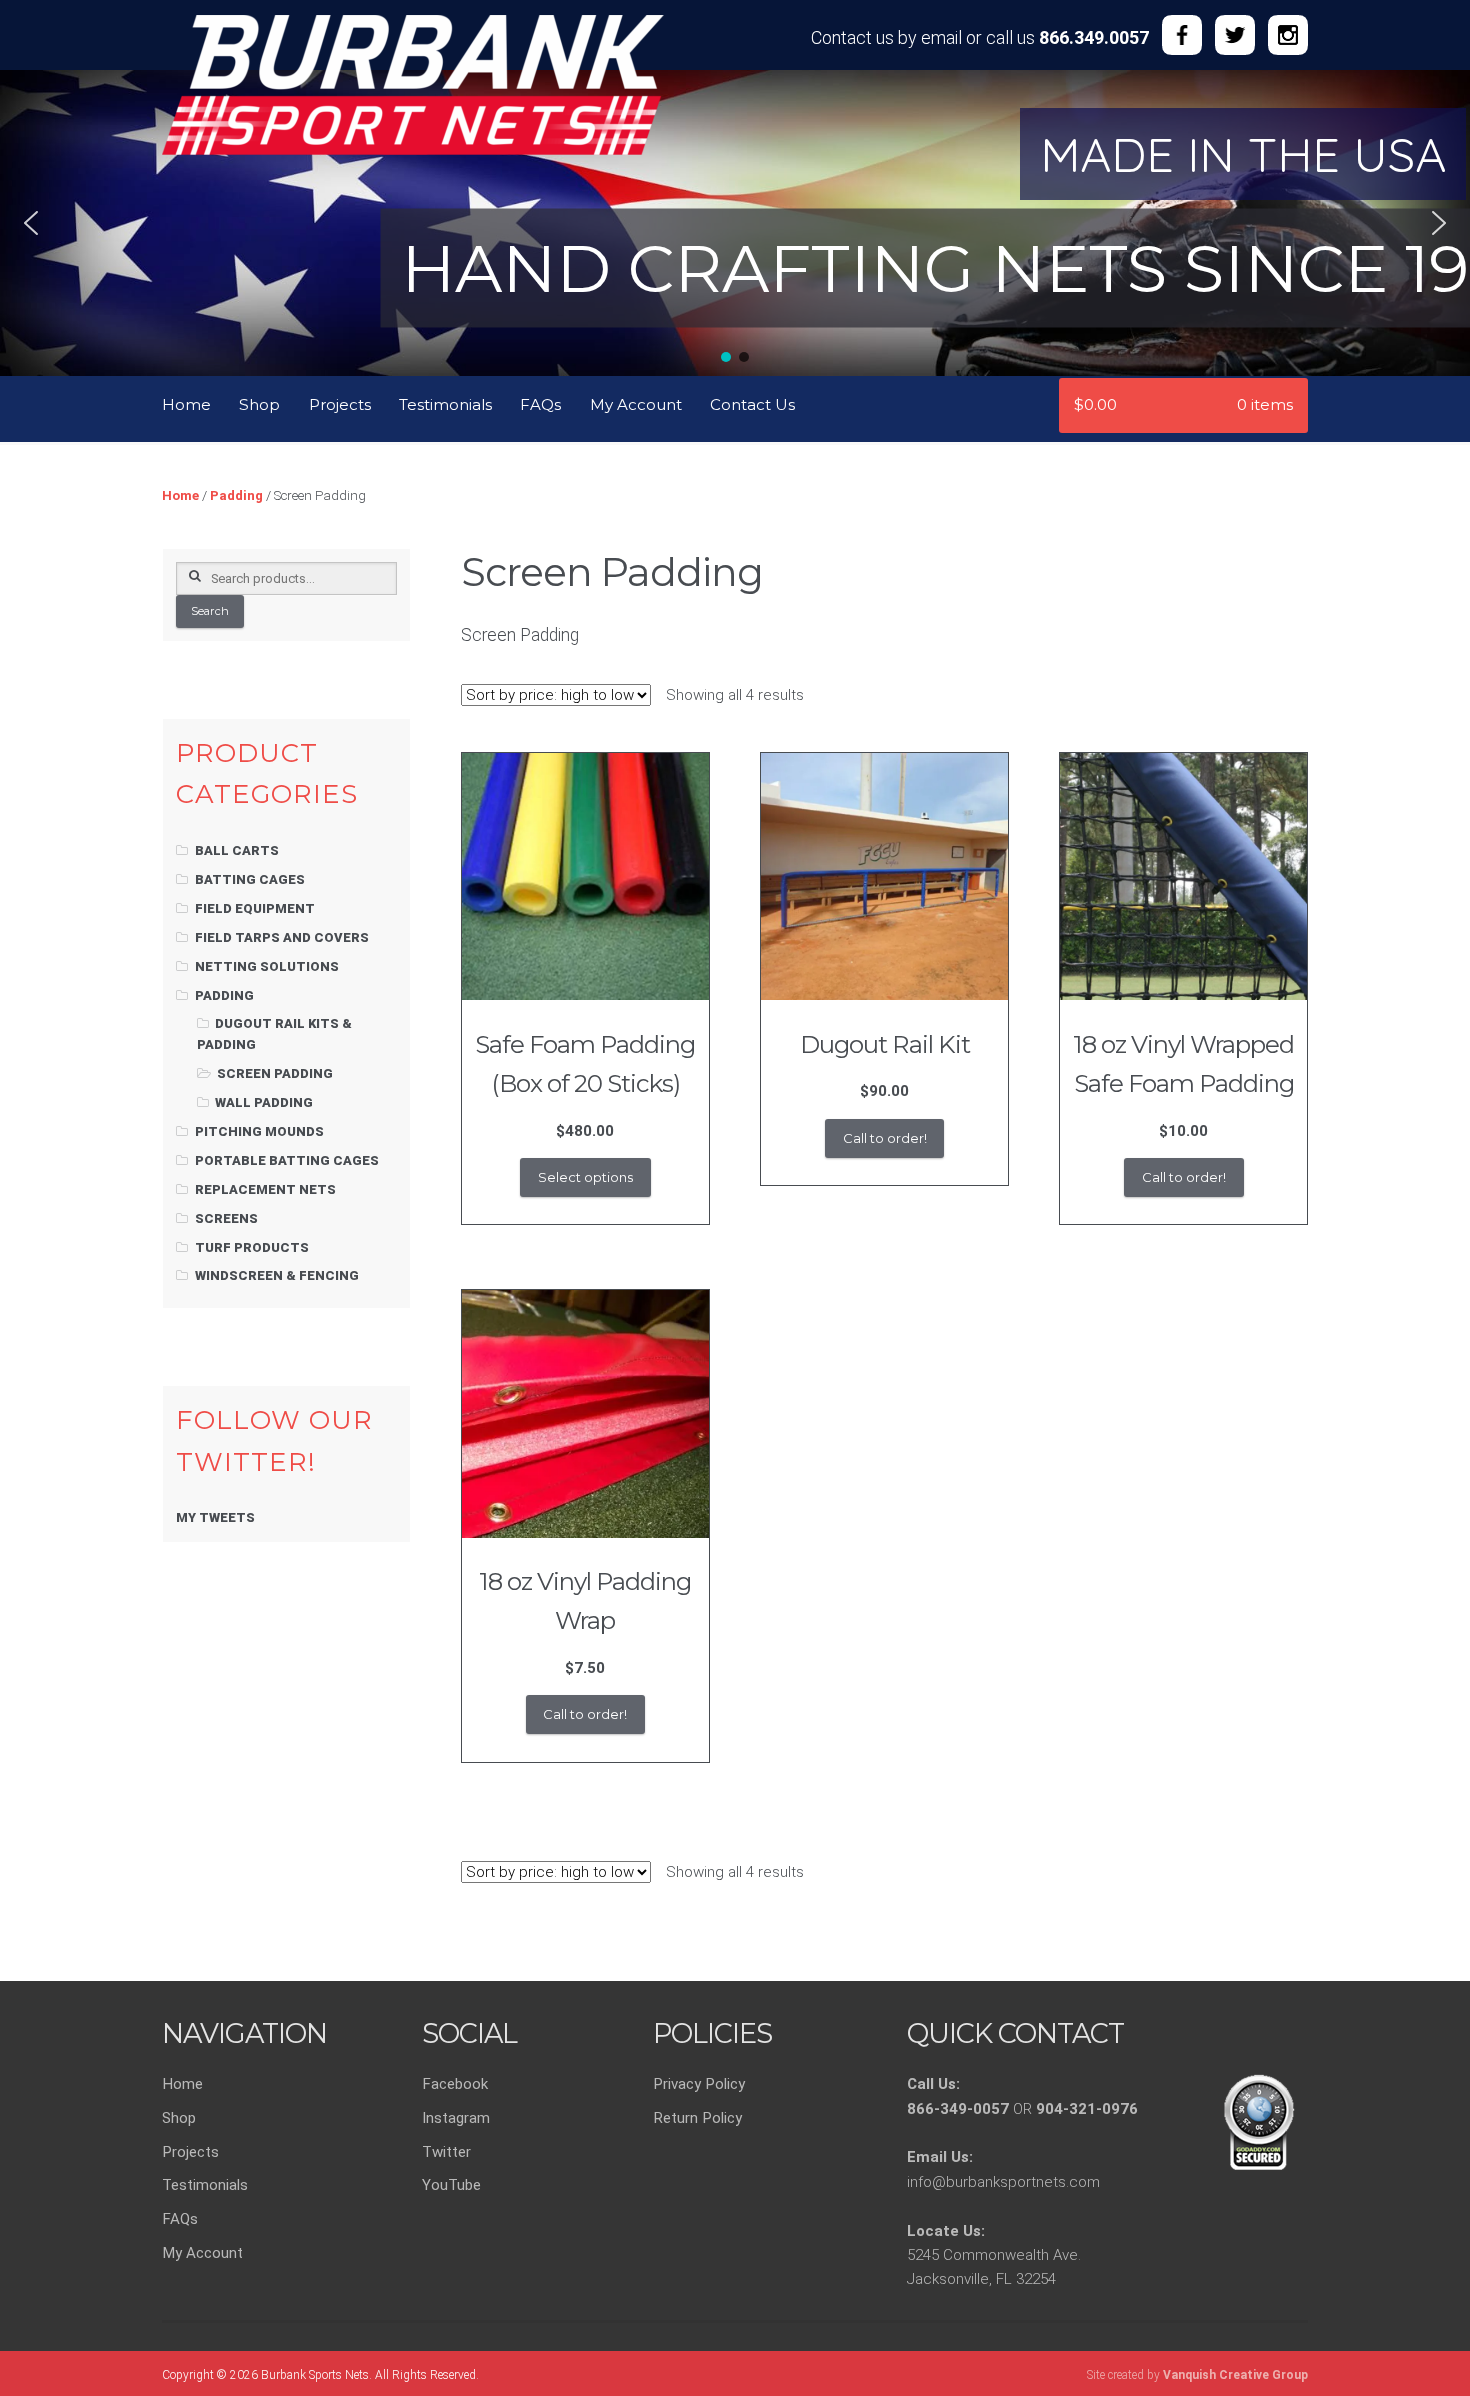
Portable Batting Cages (287, 1160)
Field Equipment (255, 908)
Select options (585, 1177)
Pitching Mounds (259, 1131)
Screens (226, 1218)
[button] (31, 223)
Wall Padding (264, 1102)
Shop (259, 404)
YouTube (451, 2185)
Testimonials (445, 404)
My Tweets (215, 1517)
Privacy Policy (699, 2084)
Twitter (446, 2152)
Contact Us (752, 404)
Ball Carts (237, 850)
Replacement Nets (265, 1189)
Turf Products (252, 1247)
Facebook (455, 2084)
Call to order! (885, 1138)
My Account (636, 404)
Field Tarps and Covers (282, 937)
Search (210, 611)
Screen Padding (275, 1073)
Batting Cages (250, 879)
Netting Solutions (267, 966)
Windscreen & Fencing (277, 1275)
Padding (236, 495)
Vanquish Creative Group (1235, 2375)
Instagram (456, 2118)
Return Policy (697, 2118)
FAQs (540, 404)
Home (186, 404)
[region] (735, 219)
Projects (340, 404)
